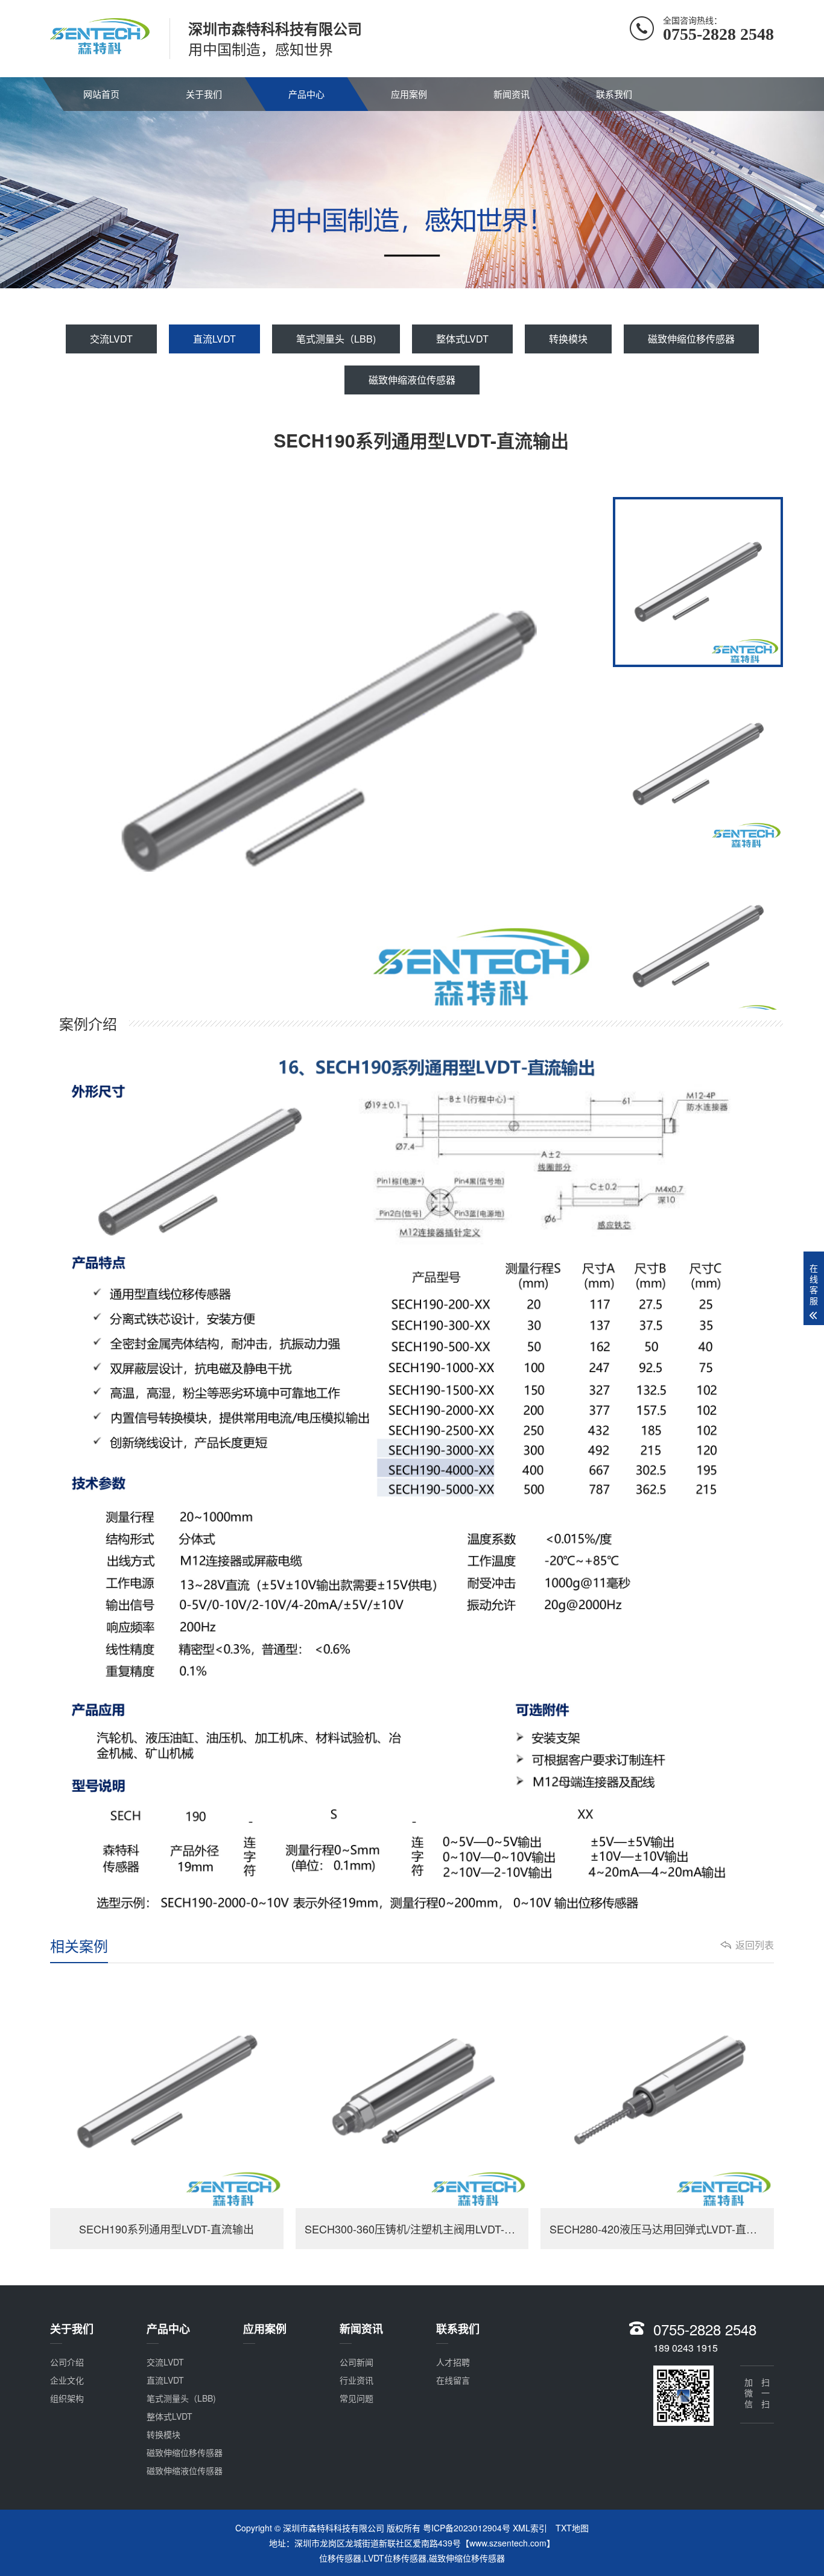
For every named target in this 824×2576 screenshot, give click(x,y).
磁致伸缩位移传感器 (691, 339)
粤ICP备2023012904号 (467, 2528)
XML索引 (530, 2528)
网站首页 (101, 94)
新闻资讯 (512, 94)
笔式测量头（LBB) (336, 339)
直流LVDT (214, 339)
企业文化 (67, 2380)
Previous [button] (99, 743)
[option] (328, 743)
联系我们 (614, 94)
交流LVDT (111, 339)
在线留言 (453, 2380)
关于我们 (204, 94)
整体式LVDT (462, 339)
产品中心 (306, 94)
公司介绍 (67, 2362)
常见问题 (357, 2398)
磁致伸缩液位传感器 (412, 380)
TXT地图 (572, 2528)
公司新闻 (357, 2362)
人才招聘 (453, 2362)
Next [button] (557, 743)
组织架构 (67, 2398)
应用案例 (409, 94)
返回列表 (755, 1945)
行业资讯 (357, 2380)
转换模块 (568, 339)
